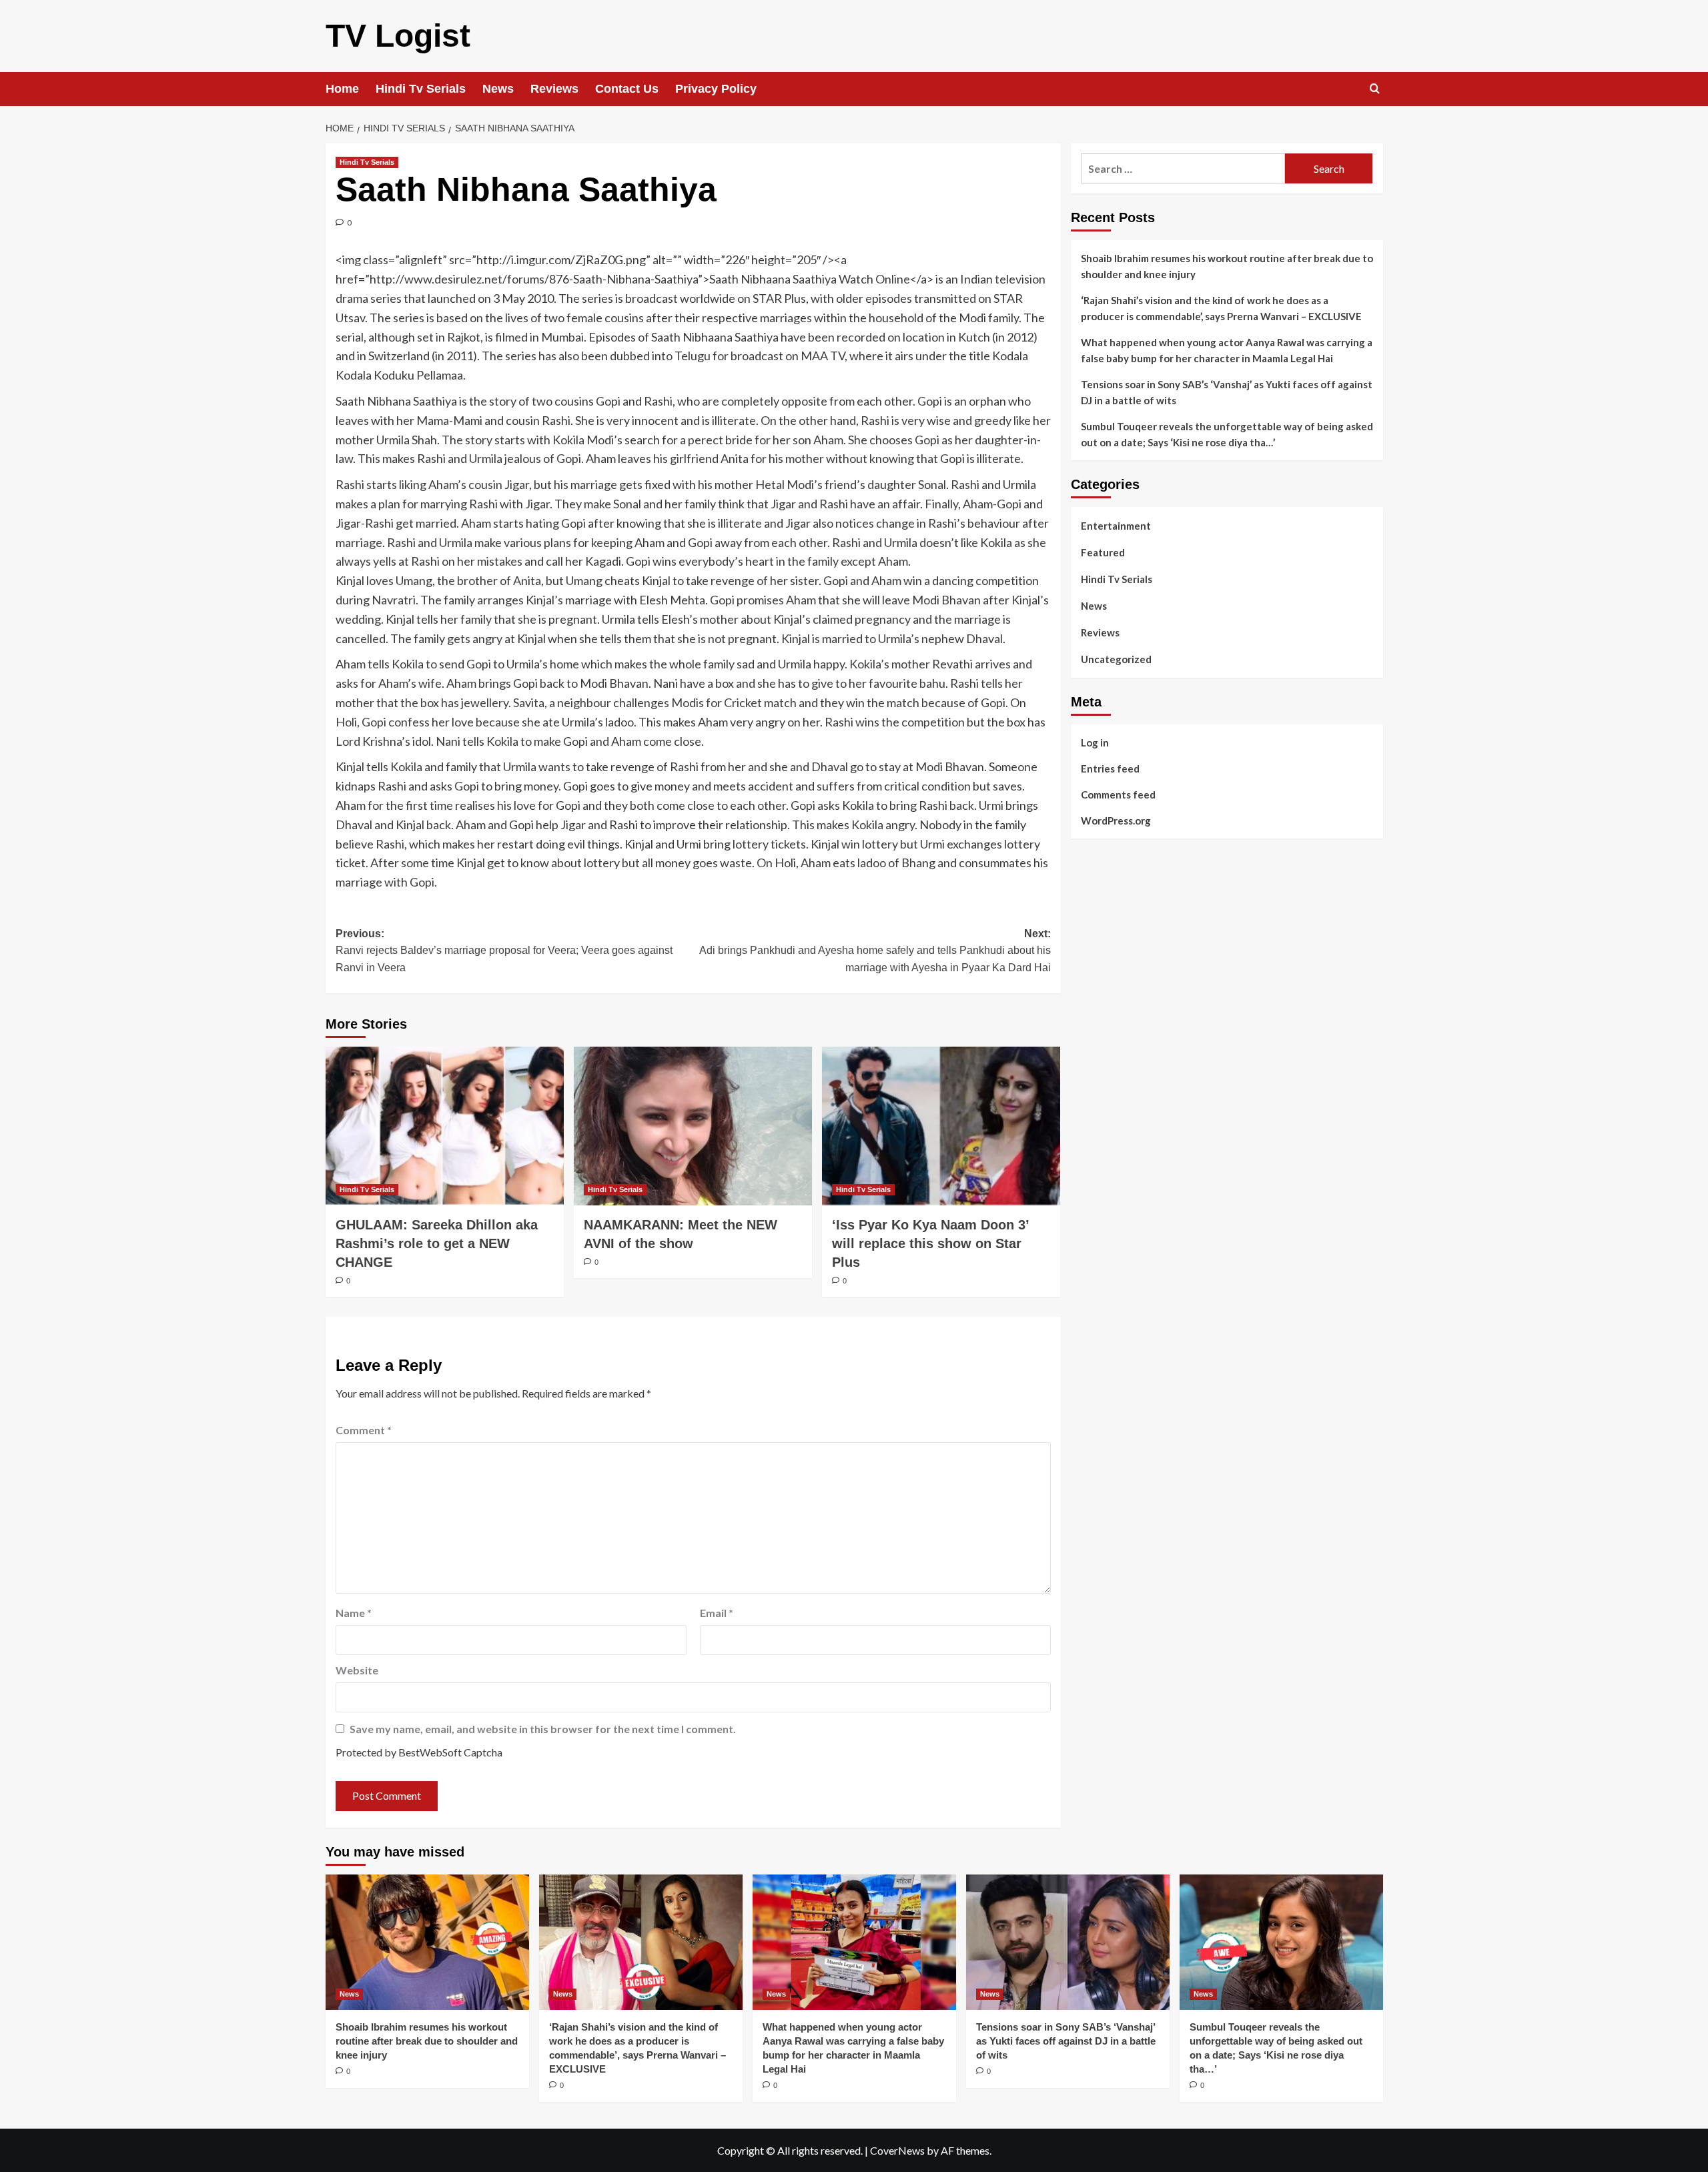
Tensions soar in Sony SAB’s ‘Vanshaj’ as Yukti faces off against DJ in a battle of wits (1227, 392)
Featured (1103, 552)
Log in (1095, 742)
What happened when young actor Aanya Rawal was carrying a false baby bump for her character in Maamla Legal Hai (1227, 350)
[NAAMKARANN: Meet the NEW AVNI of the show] (693, 1126)
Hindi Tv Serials (421, 89)
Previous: (504, 951)
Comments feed (1118, 794)
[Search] (1375, 89)
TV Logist (398, 36)
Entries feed (1110, 768)
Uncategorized (1116, 659)
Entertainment (1116, 526)
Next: (875, 951)
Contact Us (627, 89)
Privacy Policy (716, 89)
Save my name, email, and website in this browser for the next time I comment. (543, 1729)
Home (342, 89)
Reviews (554, 89)
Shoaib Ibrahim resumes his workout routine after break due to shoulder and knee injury (1227, 266)
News (498, 89)
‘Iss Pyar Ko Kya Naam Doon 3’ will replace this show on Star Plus (930, 1243)
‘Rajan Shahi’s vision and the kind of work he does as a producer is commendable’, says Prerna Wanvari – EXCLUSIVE (1221, 308)
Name (354, 1613)
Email (717, 1613)
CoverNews (897, 2150)
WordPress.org (1116, 820)
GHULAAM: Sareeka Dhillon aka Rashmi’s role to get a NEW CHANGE (437, 1243)
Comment (364, 1430)
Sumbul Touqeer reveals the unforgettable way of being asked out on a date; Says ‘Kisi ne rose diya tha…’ (1227, 434)
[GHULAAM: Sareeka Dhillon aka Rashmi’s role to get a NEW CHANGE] (445, 1126)
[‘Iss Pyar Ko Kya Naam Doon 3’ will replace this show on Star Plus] (941, 1126)
